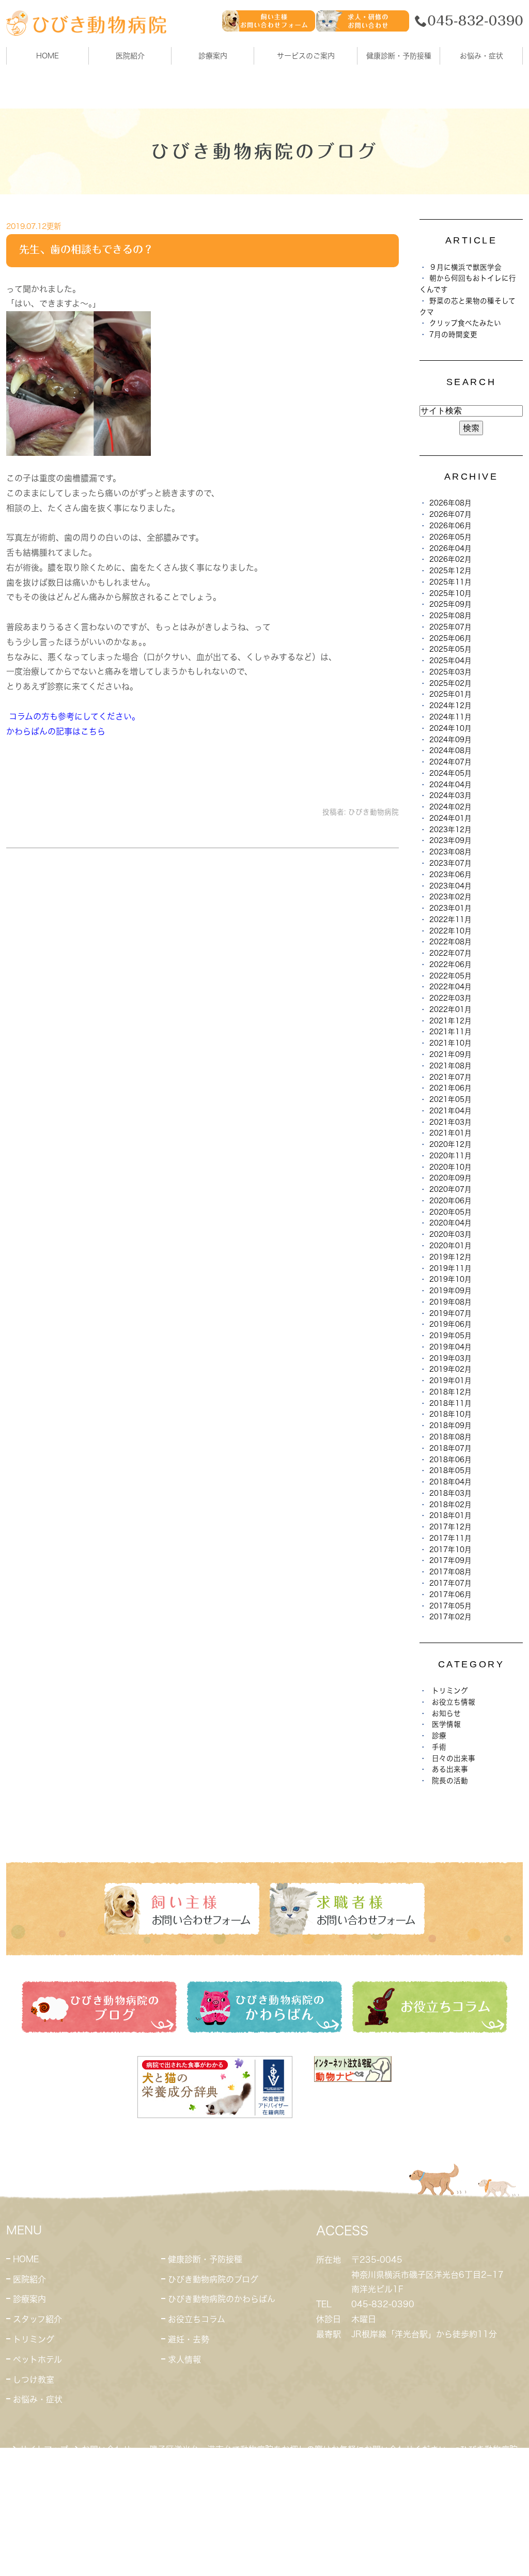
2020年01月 (450, 1246)
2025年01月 (450, 694)
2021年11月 (450, 1032)
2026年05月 (450, 537)
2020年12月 (450, 1144)
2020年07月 (450, 1189)
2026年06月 (450, 526)
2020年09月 (450, 1178)
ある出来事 (450, 1769)
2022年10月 (450, 931)
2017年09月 (450, 1560)
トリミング (450, 1691)
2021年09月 (450, 1054)
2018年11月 (450, 1403)
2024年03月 (450, 795)
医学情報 (446, 1724)
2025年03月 (450, 672)
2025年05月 (450, 649)
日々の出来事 (454, 1758)
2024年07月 (450, 762)
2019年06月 (450, 1324)
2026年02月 (450, 559)
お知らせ (446, 1713)
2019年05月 (450, 1336)
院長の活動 (450, 1781)
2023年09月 (450, 840)
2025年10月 (450, 593)
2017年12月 (450, 1527)
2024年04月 (450, 785)
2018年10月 (450, 1414)
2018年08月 (450, 1437)
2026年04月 (450, 548)
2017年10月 (450, 1550)
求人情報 (184, 2359)
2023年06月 (450, 875)
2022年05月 (450, 976)
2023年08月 (450, 852)
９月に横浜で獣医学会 (465, 267)
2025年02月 (450, 683)
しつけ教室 (34, 2380)
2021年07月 (450, 1077)
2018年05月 (450, 1470)
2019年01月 (450, 1381)
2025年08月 (450, 616)
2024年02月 (450, 807)
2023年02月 (450, 897)
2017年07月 (450, 1583)
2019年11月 (450, 1268)
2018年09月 (450, 1425)
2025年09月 (450, 604)
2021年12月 (450, 1021)
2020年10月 (450, 1167)
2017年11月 (450, 1538)
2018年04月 (450, 1482)
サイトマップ (44, 2449)
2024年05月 (450, 773)
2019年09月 (450, 1291)
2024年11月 (450, 717)
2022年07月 (450, 953)
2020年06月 (450, 1201)
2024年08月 (450, 750)
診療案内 (213, 56)
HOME (48, 56)
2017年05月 (450, 1606)
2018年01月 (450, 1515)
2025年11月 (450, 582)
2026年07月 (450, 514)
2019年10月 (450, 1279)
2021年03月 (450, 1122)
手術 (439, 1747)
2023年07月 (450, 863)
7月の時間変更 (453, 334)
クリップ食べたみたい (465, 323)
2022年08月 (450, 942)
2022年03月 (450, 998)
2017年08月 (450, 1572)
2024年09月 (450, 740)
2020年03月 (450, 1234)
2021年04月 (450, 1111)
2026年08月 (450, 503)
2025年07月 (450, 627)
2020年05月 (450, 1212)
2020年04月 (450, 1223)
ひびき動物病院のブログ (213, 2279)
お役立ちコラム (197, 2319)
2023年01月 (450, 908)
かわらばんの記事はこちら (56, 731)
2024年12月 (450, 706)
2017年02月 (450, 1617)
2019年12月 (450, 1257)
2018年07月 (450, 1448)
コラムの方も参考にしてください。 (74, 716)
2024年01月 (450, 818)
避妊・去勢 (189, 2339)
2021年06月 (450, 1088)
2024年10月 (450, 728)
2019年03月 (450, 1358)
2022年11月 (450, 919)
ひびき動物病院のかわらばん (222, 2299)
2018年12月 (450, 1392)
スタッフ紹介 (37, 2319)
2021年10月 (450, 1043)
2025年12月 (450, 571)
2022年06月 (450, 964)
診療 (439, 1736)
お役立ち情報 (454, 1702)
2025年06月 (450, 638)
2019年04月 (450, 1347)
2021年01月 (450, 1133)
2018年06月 (450, 1460)
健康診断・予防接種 (205, 2259)
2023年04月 (450, 886)
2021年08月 (450, 1066)
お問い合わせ (106, 2449)
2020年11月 (450, 1156)
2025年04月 (450, 661)
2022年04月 (450, 987)
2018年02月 (450, 1505)
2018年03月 (450, 1493)
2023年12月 (450, 830)
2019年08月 (450, 1302)
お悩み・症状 (38, 2399)
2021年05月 (450, 1099)
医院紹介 (29, 2279)
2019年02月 (450, 1369)
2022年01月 (450, 1009)
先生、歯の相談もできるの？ (86, 249)
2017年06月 (450, 1594)
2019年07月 (450, 1313)
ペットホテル (37, 2359)
